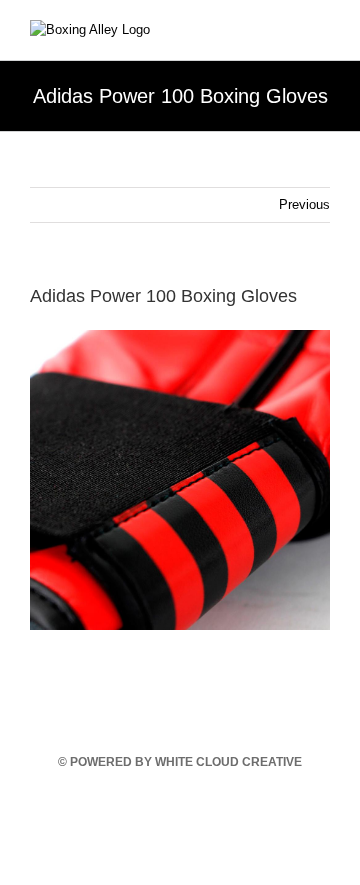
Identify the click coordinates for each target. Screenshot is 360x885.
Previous (304, 204)
